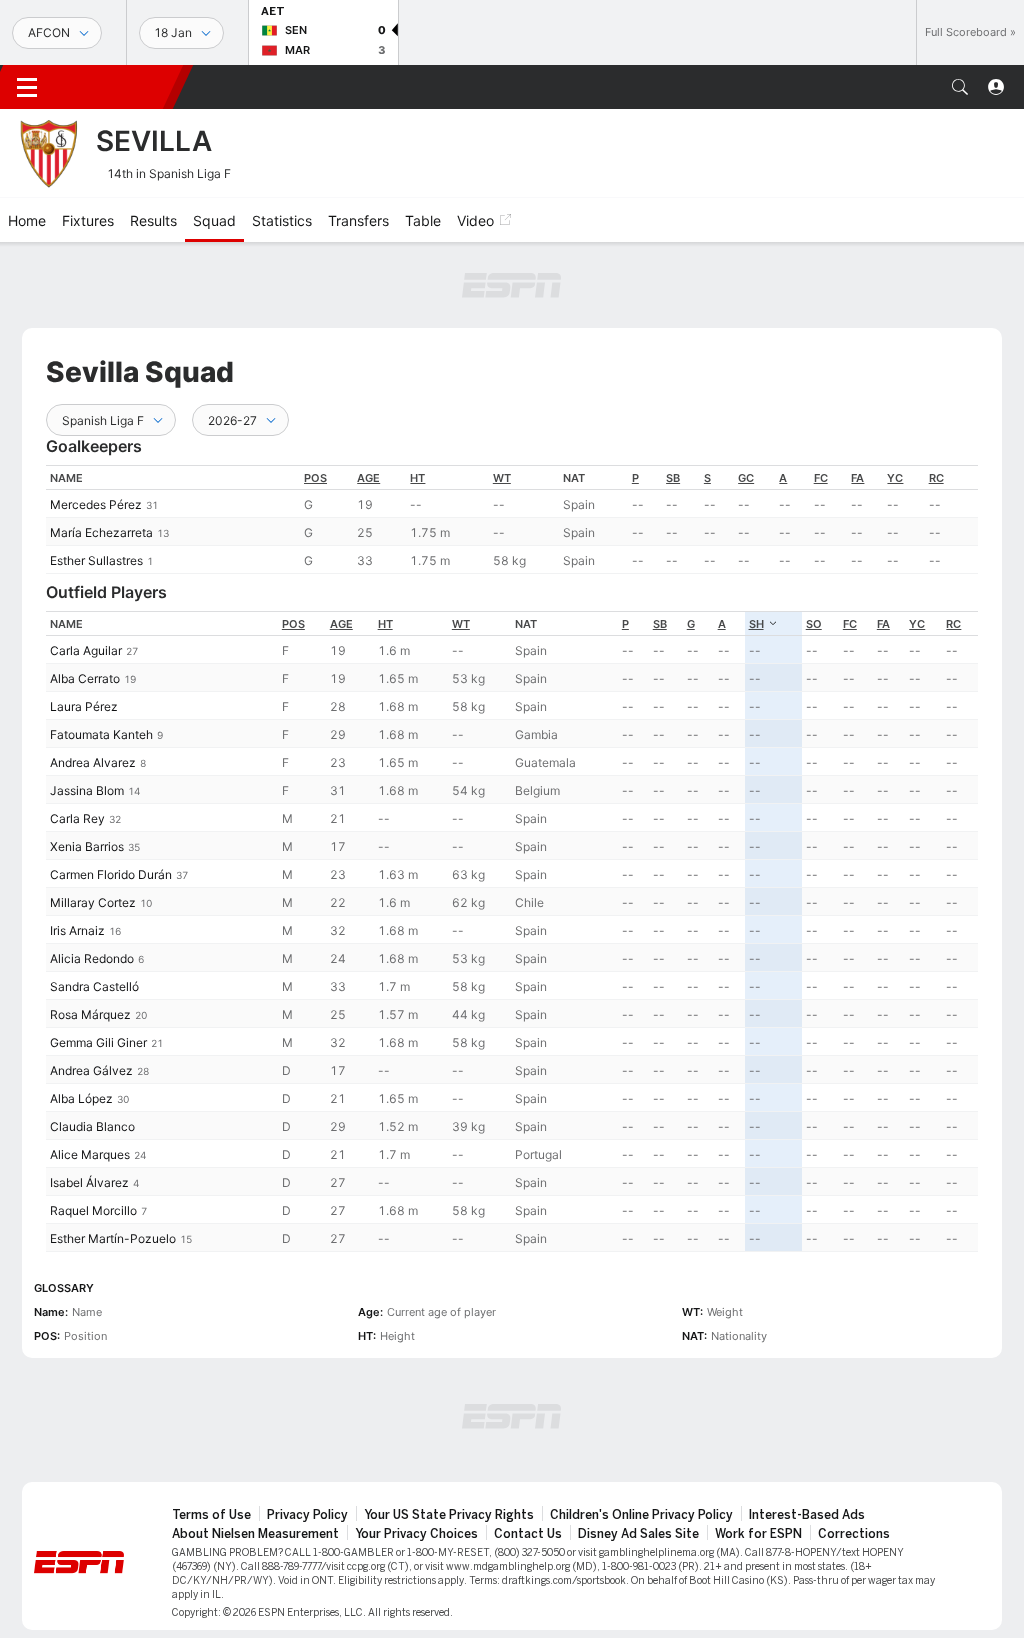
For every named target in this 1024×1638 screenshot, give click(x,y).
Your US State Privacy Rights (449, 1515)
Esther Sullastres (96, 560)
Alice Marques (90, 1154)
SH (756, 624)
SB (673, 478)
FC (821, 478)
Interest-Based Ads (807, 1515)
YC (895, 478)
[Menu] (27, 87)
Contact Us (528, 1534)
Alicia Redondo (92, 958)
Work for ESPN (758, 1534)
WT (502, 478)
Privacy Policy (307, 1515)
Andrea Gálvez (91, 1070)
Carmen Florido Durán (111, 874)
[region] (512, 519)
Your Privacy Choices (416, 1534)
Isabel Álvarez (89, 1182)
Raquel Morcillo (93, 1210)
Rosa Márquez (90, 1014)
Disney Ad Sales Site (638, 1534)
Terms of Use (211, 1515)
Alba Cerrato (85, 678)
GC (746, 478)
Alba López (81, 1098)
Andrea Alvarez (93, 762)
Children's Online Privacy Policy (641, 1515)
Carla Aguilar (86, 650)
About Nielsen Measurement (255, 1534)
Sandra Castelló (94, 986)
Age (368, 478)
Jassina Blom (87, 790)
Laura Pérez (84, 706)
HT (417, 478)
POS (315, 478)
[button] (960, 87)
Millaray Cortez (93, 902)
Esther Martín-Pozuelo (113, 1238)
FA (857, 478)
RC (936, 478)
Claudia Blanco (92, 1126)
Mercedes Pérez (96, 504)
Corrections (854, 1534)
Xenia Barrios (87, 846)
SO (814, 624)
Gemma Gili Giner (98, 1042)
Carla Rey (77, 818)
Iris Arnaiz (77, 930)
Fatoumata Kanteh (101, 734)
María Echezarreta (101, 532)
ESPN (118, 87)
